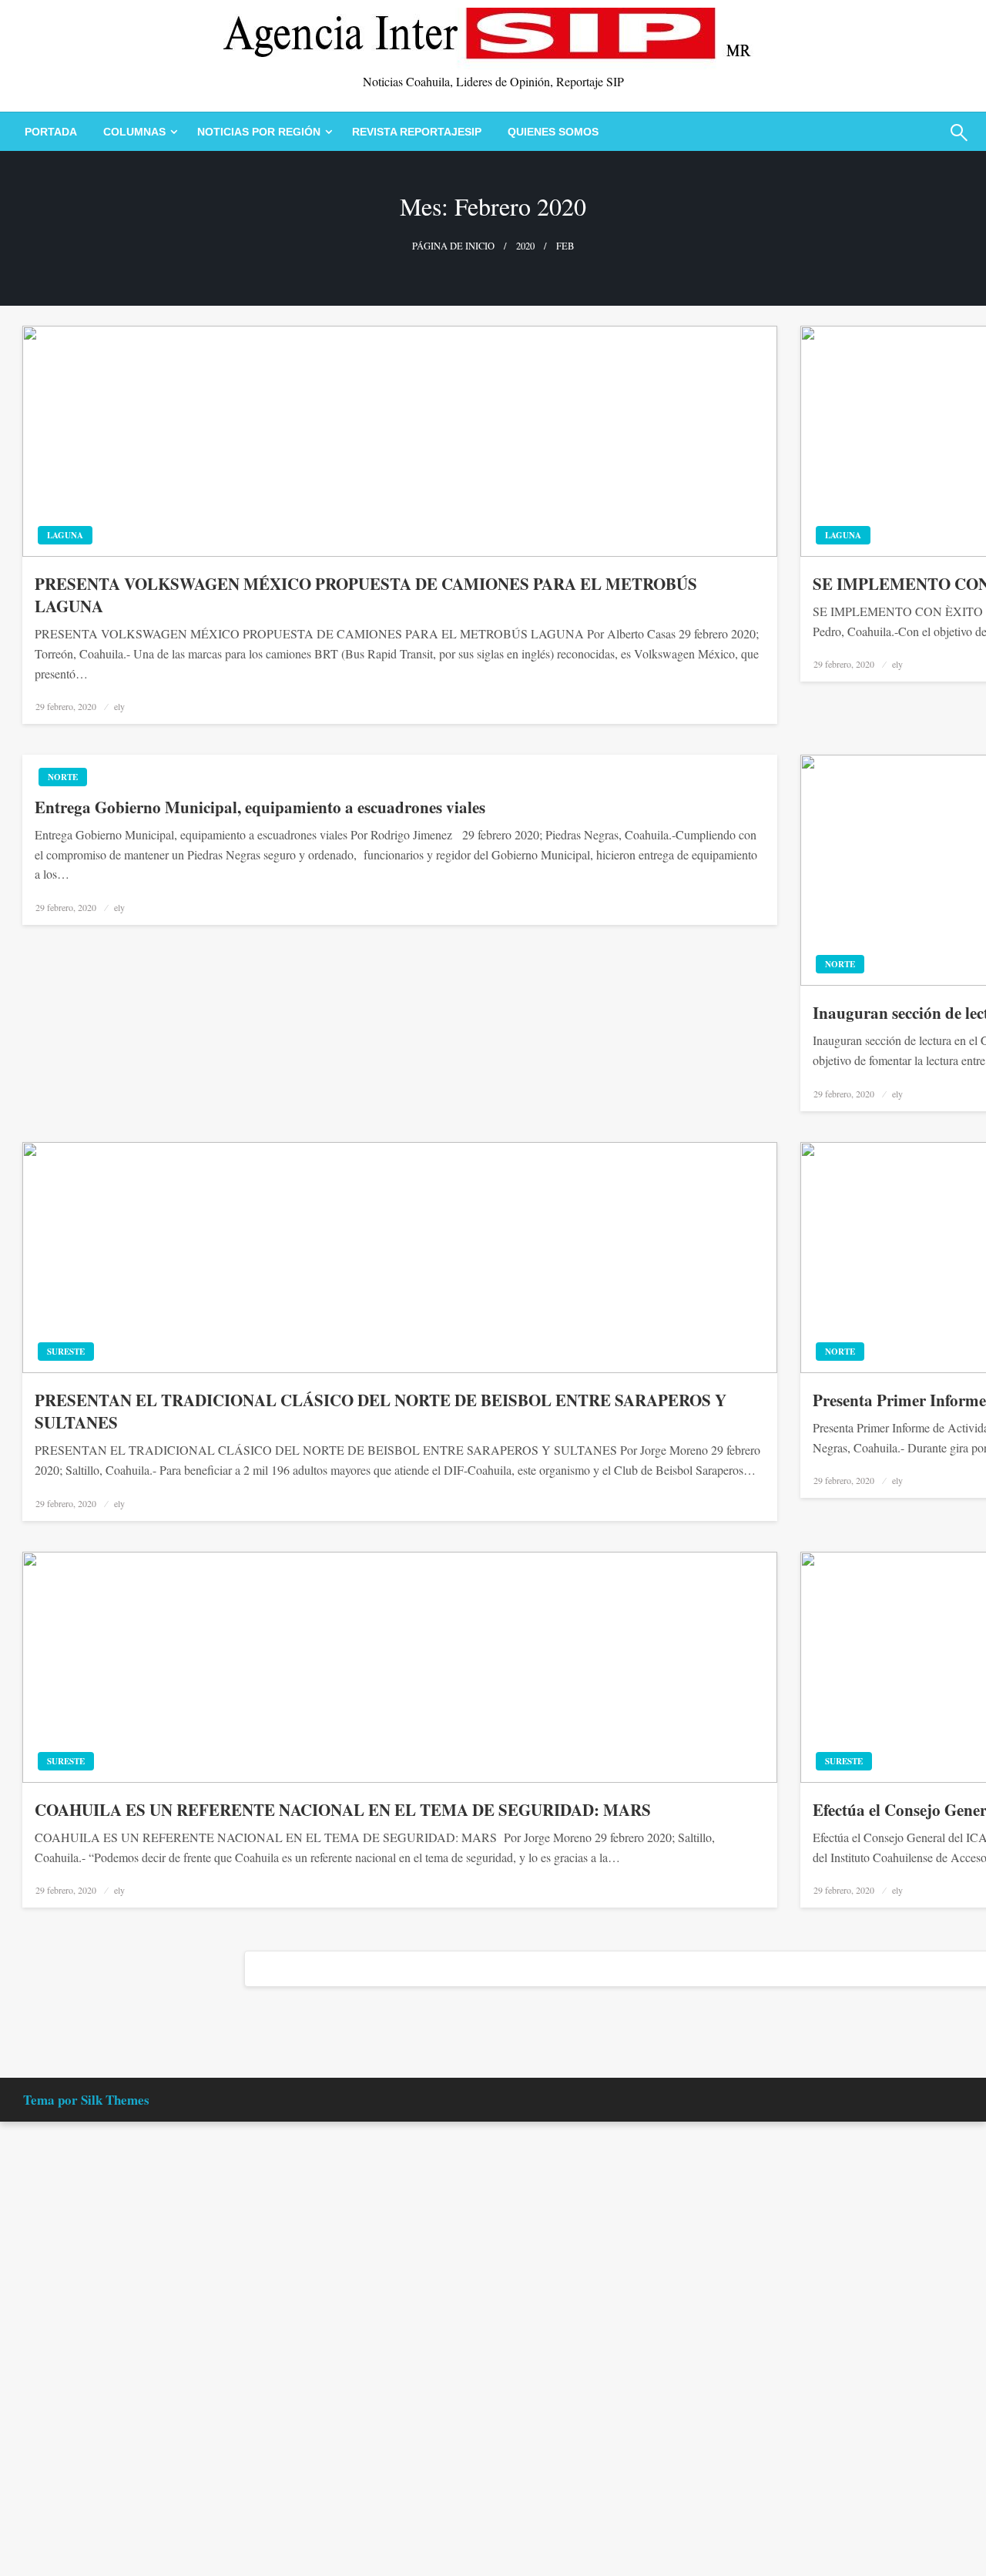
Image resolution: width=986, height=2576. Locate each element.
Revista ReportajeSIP (417, 132)
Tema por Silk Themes (86, 2100)
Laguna (65, 535)
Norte (63, 777)
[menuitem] (51, 132)
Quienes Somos (553, 132)
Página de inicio (453, 246)
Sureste (66, 1352)
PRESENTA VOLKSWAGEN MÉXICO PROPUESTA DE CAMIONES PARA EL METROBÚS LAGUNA (366, 595)
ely (119, 706)
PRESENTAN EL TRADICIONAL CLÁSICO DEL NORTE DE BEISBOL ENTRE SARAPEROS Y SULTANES (381, 1412)
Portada (51, 132)
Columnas (134, 132)
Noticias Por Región (259, 132)
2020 (525, 246)
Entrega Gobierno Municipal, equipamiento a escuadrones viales (260, 807)
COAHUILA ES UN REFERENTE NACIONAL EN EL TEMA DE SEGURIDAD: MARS (343, 1810)
